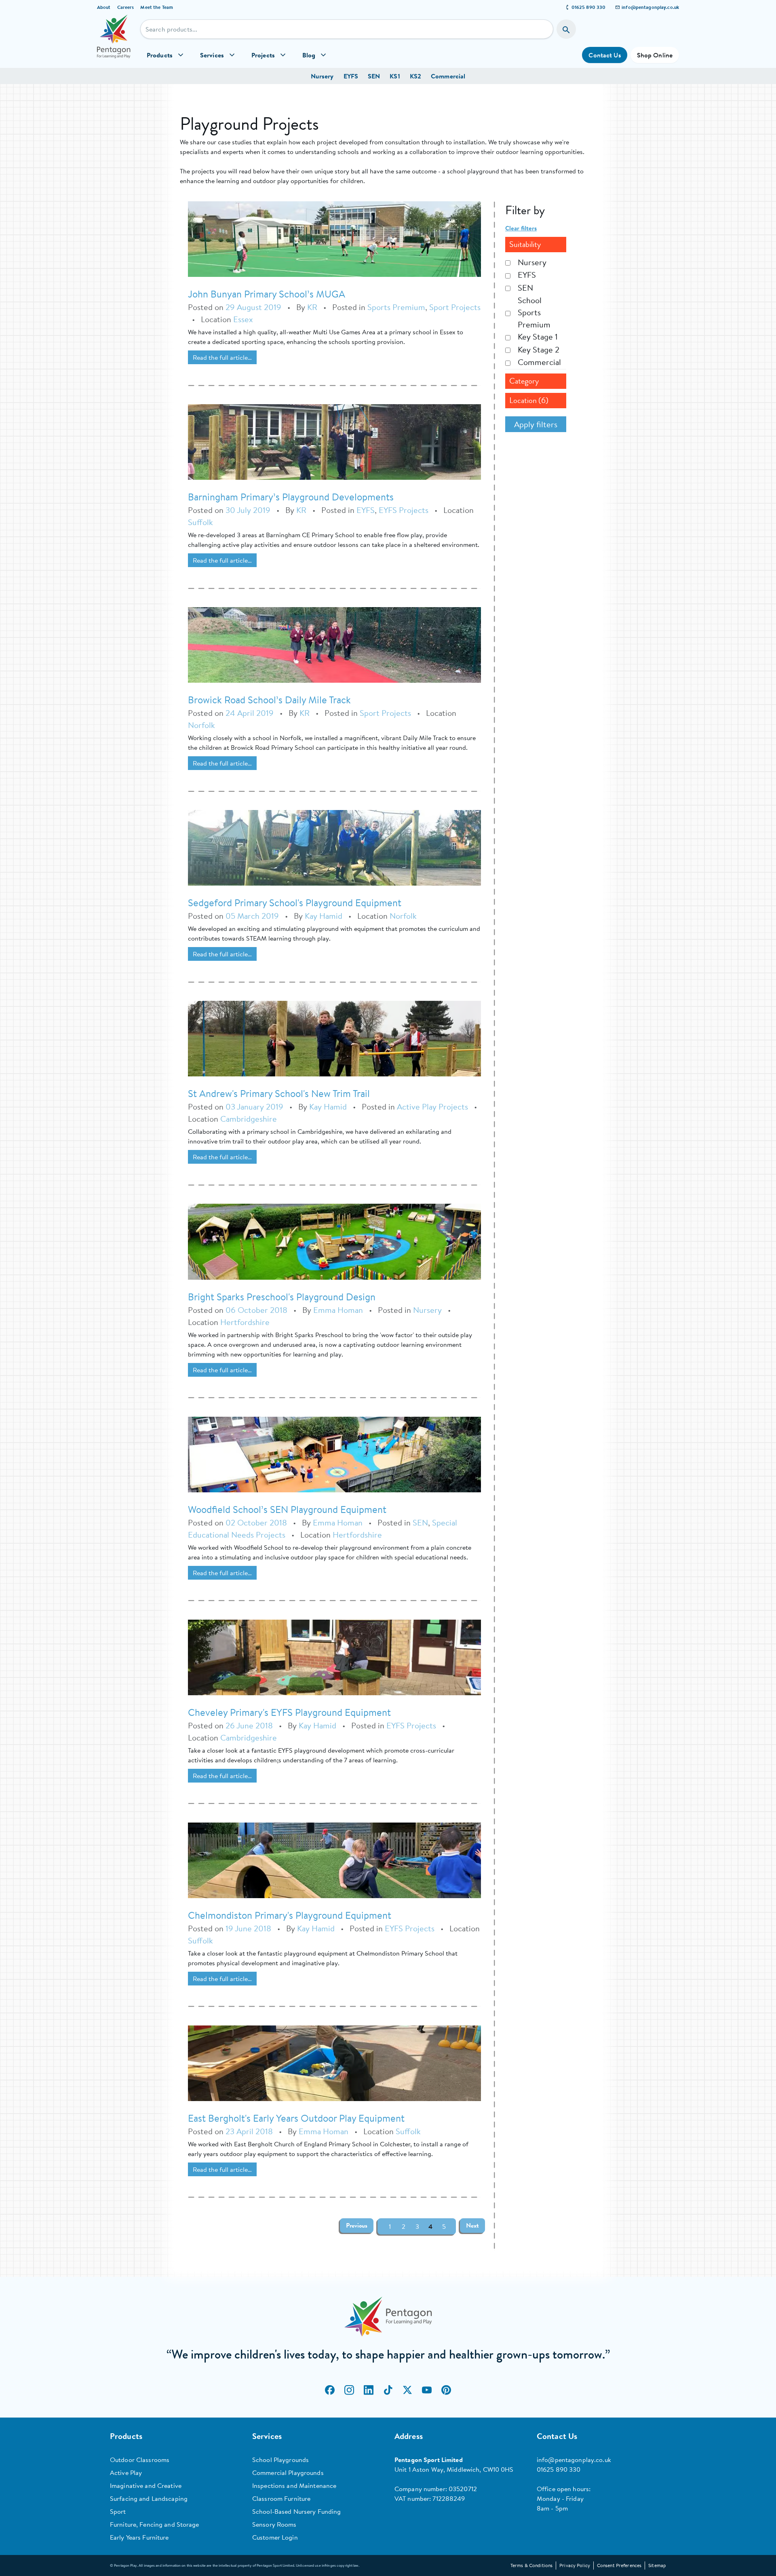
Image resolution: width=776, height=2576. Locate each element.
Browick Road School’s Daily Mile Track (269, 700)
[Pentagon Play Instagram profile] (349, 2390)
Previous (357, 2226)
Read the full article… (222, 357)
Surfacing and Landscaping (149, 2498)
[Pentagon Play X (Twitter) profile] (407, 2390)
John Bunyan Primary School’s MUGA (267, 294)
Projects (263, 55)
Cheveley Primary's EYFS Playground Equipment (289, 1712)
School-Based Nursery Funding (296, 2511)
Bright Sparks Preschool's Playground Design (282, 1297)
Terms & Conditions (531, 2565)
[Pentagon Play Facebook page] (330, 2390)
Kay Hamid (325, 916)
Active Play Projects (432, 1107)
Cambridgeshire (249, 1119)
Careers (126, 7)
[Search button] (566, 29)
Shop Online (655, 55)
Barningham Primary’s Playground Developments (291, 497)
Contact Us (604, 55)
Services (212, 55)
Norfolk (201, 725)
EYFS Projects (404, 510)
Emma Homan (338, 1310)
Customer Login (275, 2537)
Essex (243, 319)
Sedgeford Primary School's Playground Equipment (295, 903)
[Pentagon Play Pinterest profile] (446, 2390)
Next (472, 2226)
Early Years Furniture (139, 2537)
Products (160, 55)
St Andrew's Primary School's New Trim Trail (279, 1093)
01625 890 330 (589, 7)
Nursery (322, 76)
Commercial (448, 76)
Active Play (126, 2473)
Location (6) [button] (529, 400)
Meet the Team (157, 7)
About (104, 7)
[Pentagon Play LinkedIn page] (369, 2390)
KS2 (415, 76)
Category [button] (524, 381)
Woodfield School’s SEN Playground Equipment (287, 1509)
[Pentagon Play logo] (114, 41)
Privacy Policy (575, 2565)
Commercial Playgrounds (288, 2473)
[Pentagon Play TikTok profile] (388, 2390)
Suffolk (200, 522)
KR (312, 307)
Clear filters (521, 228)
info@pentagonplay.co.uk (650, 7)
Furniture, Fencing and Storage (155, 2524)
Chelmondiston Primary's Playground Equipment (290, 1915)
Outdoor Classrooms (140, 2460)
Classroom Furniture (281, 2498)
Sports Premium (396, 307)
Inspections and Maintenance (294, 2485)
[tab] (536, 245)
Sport (118, 2511)
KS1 (395, 76)
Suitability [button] (525, 244)
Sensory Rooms (274, 2524)
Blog (309, 55)
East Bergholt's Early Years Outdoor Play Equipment (296, 2118)
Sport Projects (455, 307)
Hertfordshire (245, 1322)
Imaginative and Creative (146, 2485)
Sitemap (657, 2565)
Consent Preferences (619, 2565)
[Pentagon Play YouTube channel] (427, 2390)
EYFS (351, 76)
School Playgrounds (280, 2460)
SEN (374, 76)
